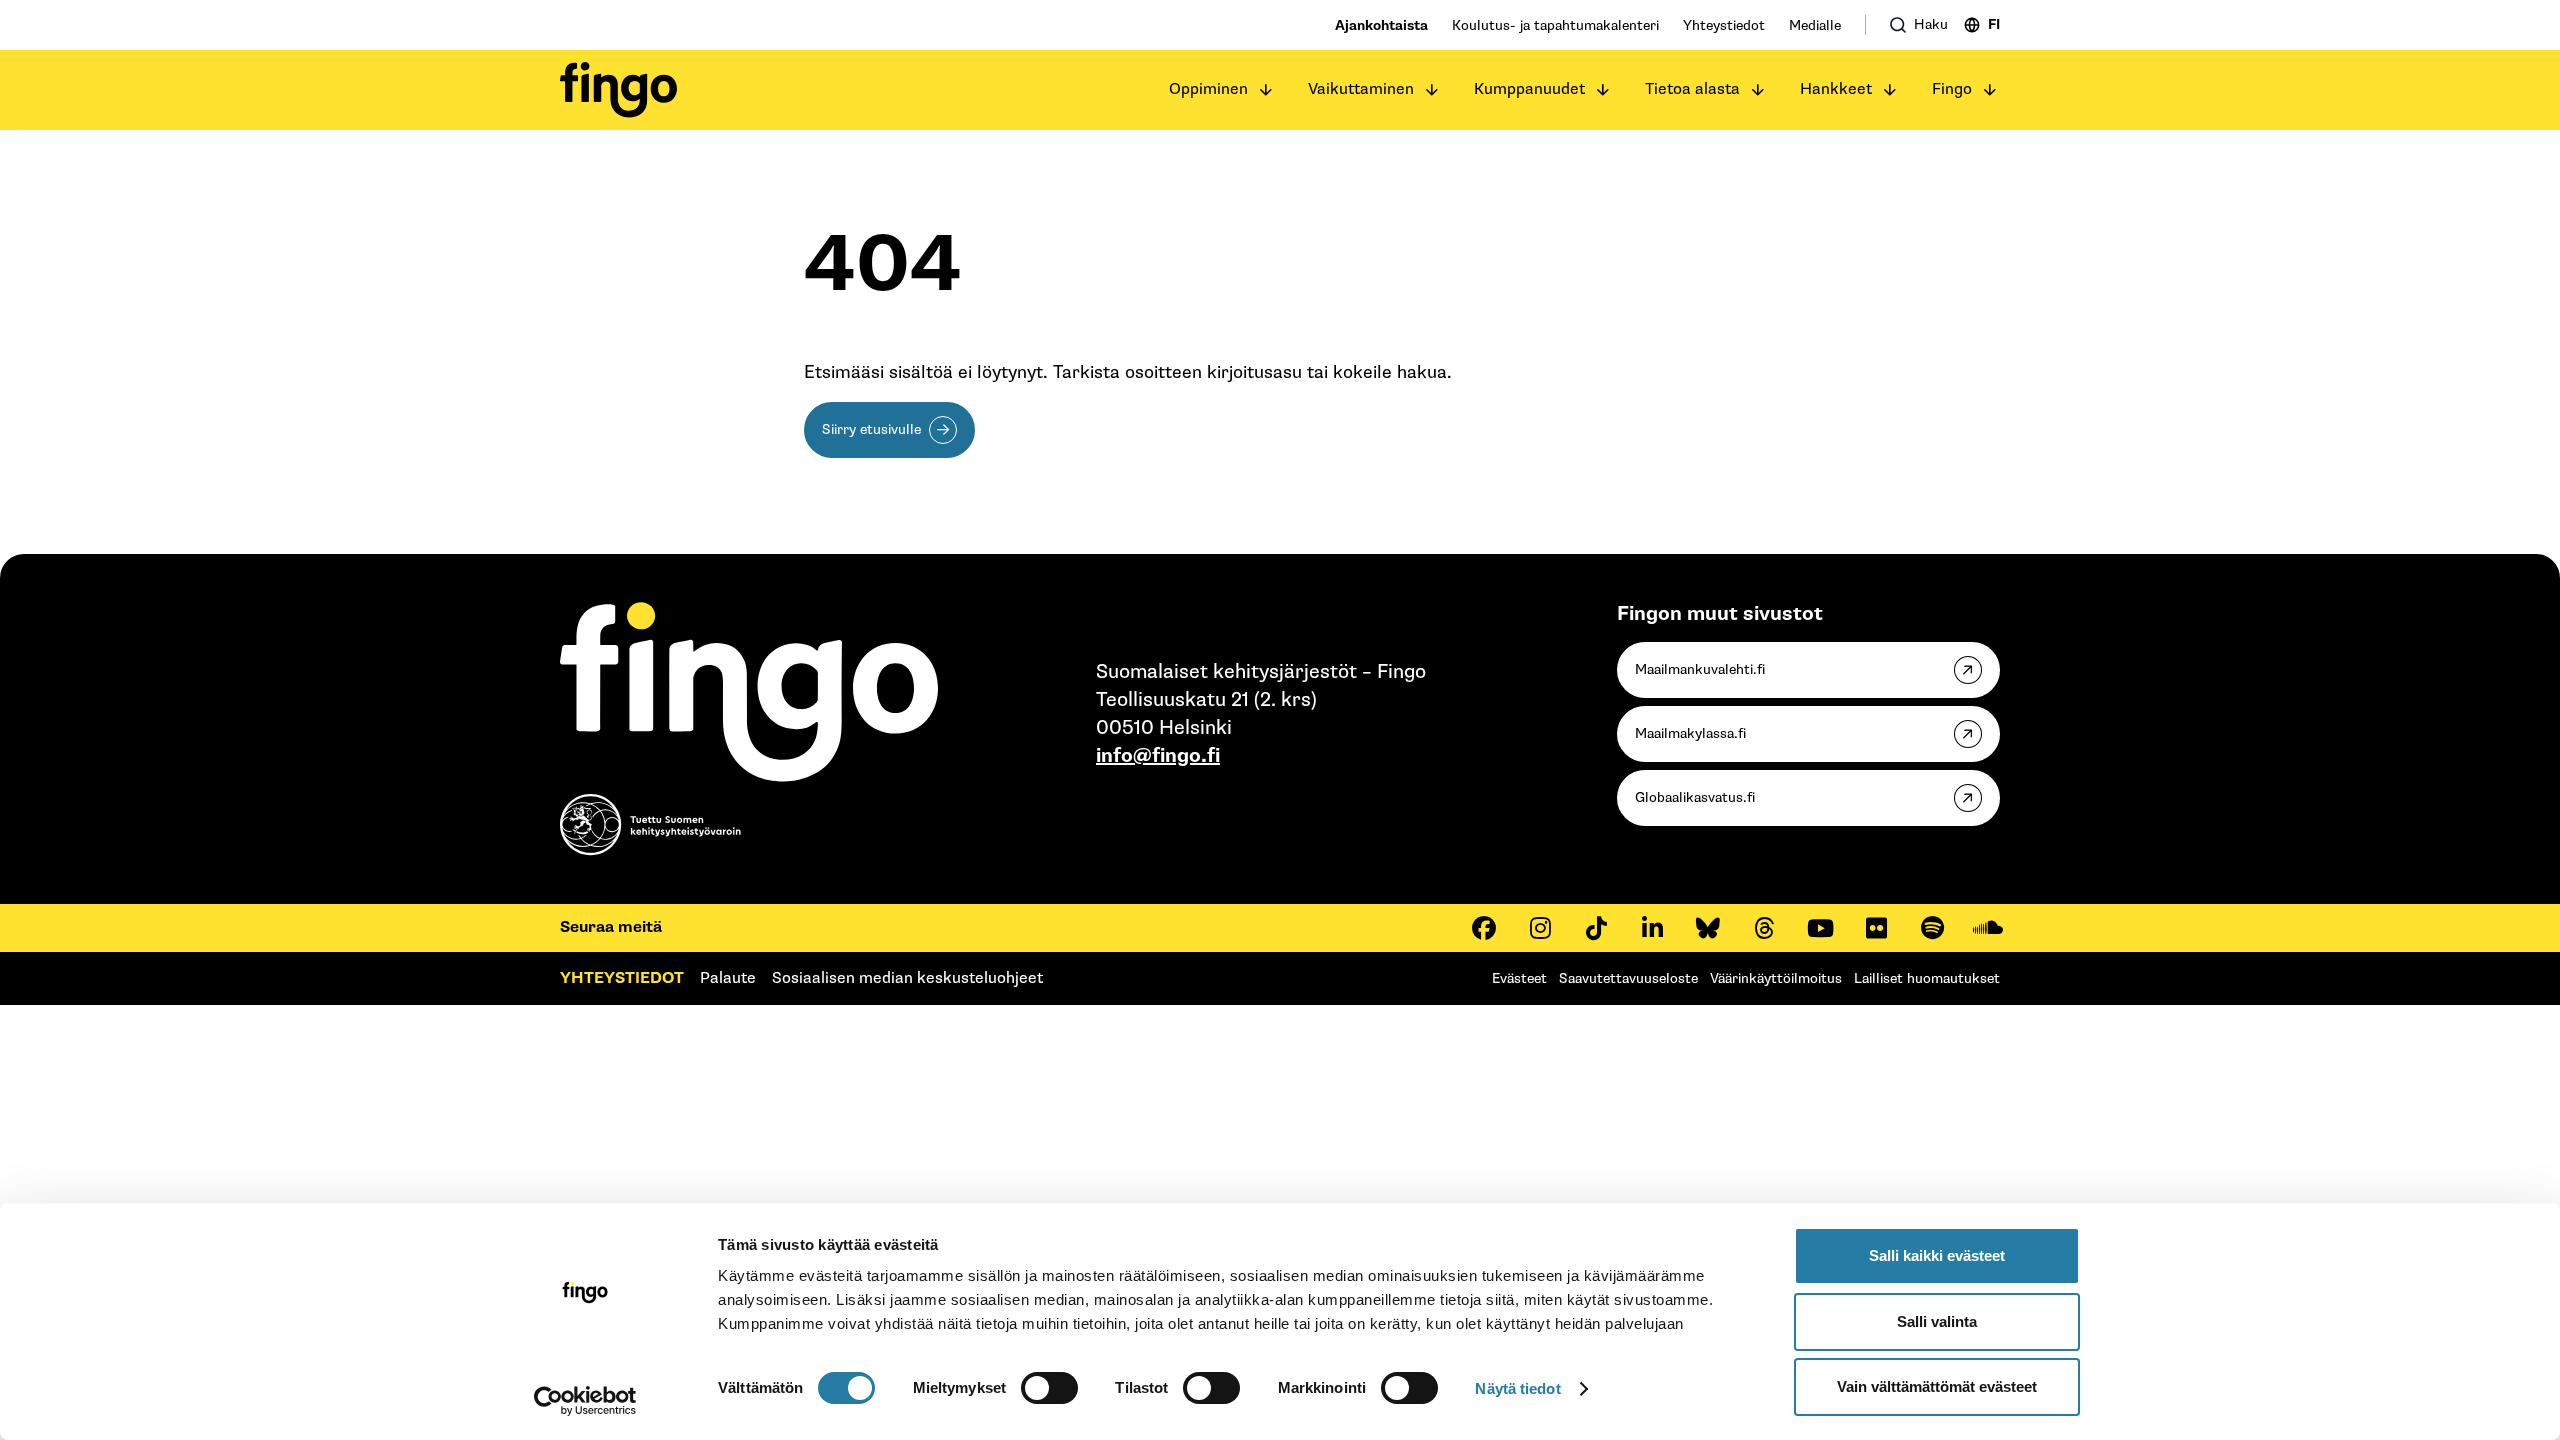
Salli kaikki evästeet (1937, 1255)
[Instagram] (1540, 928)
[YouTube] (1820, 928)
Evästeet (1519, 978)
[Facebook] (1484, 928)
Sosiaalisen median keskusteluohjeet (907, 978)
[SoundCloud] (1988, 928)
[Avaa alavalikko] (1266, 90)
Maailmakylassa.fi (1690, 733)
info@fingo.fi (1158, 756)
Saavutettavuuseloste (1628, 978)
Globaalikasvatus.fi (1695, 797)
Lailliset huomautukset (1927, 978)
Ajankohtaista (1381, 25)
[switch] (1049, 1388)
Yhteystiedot (1724, 25)
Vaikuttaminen (1361, 89)
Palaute (728, 978)
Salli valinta (1937, 1321)
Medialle (1815, 25)
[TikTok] (1596, 928)
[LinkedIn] (1652, 928)
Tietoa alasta (1692, 89)
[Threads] (1764, 928)
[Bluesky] (1708, 928)
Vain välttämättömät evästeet (1937, 1386)
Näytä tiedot (1517, 1388)
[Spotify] (1932, 928)
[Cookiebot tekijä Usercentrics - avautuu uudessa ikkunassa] (585, 1401)
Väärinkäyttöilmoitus (1776, 978)
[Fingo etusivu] (618, 90)
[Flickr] (1876, 928)
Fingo (1952, 89)
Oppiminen (1208, 89)
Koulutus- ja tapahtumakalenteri (1555, 25)
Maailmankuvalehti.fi (1700, 669)
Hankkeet (1836, 89)
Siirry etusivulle (871, 429)
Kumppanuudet (1529, 89)
